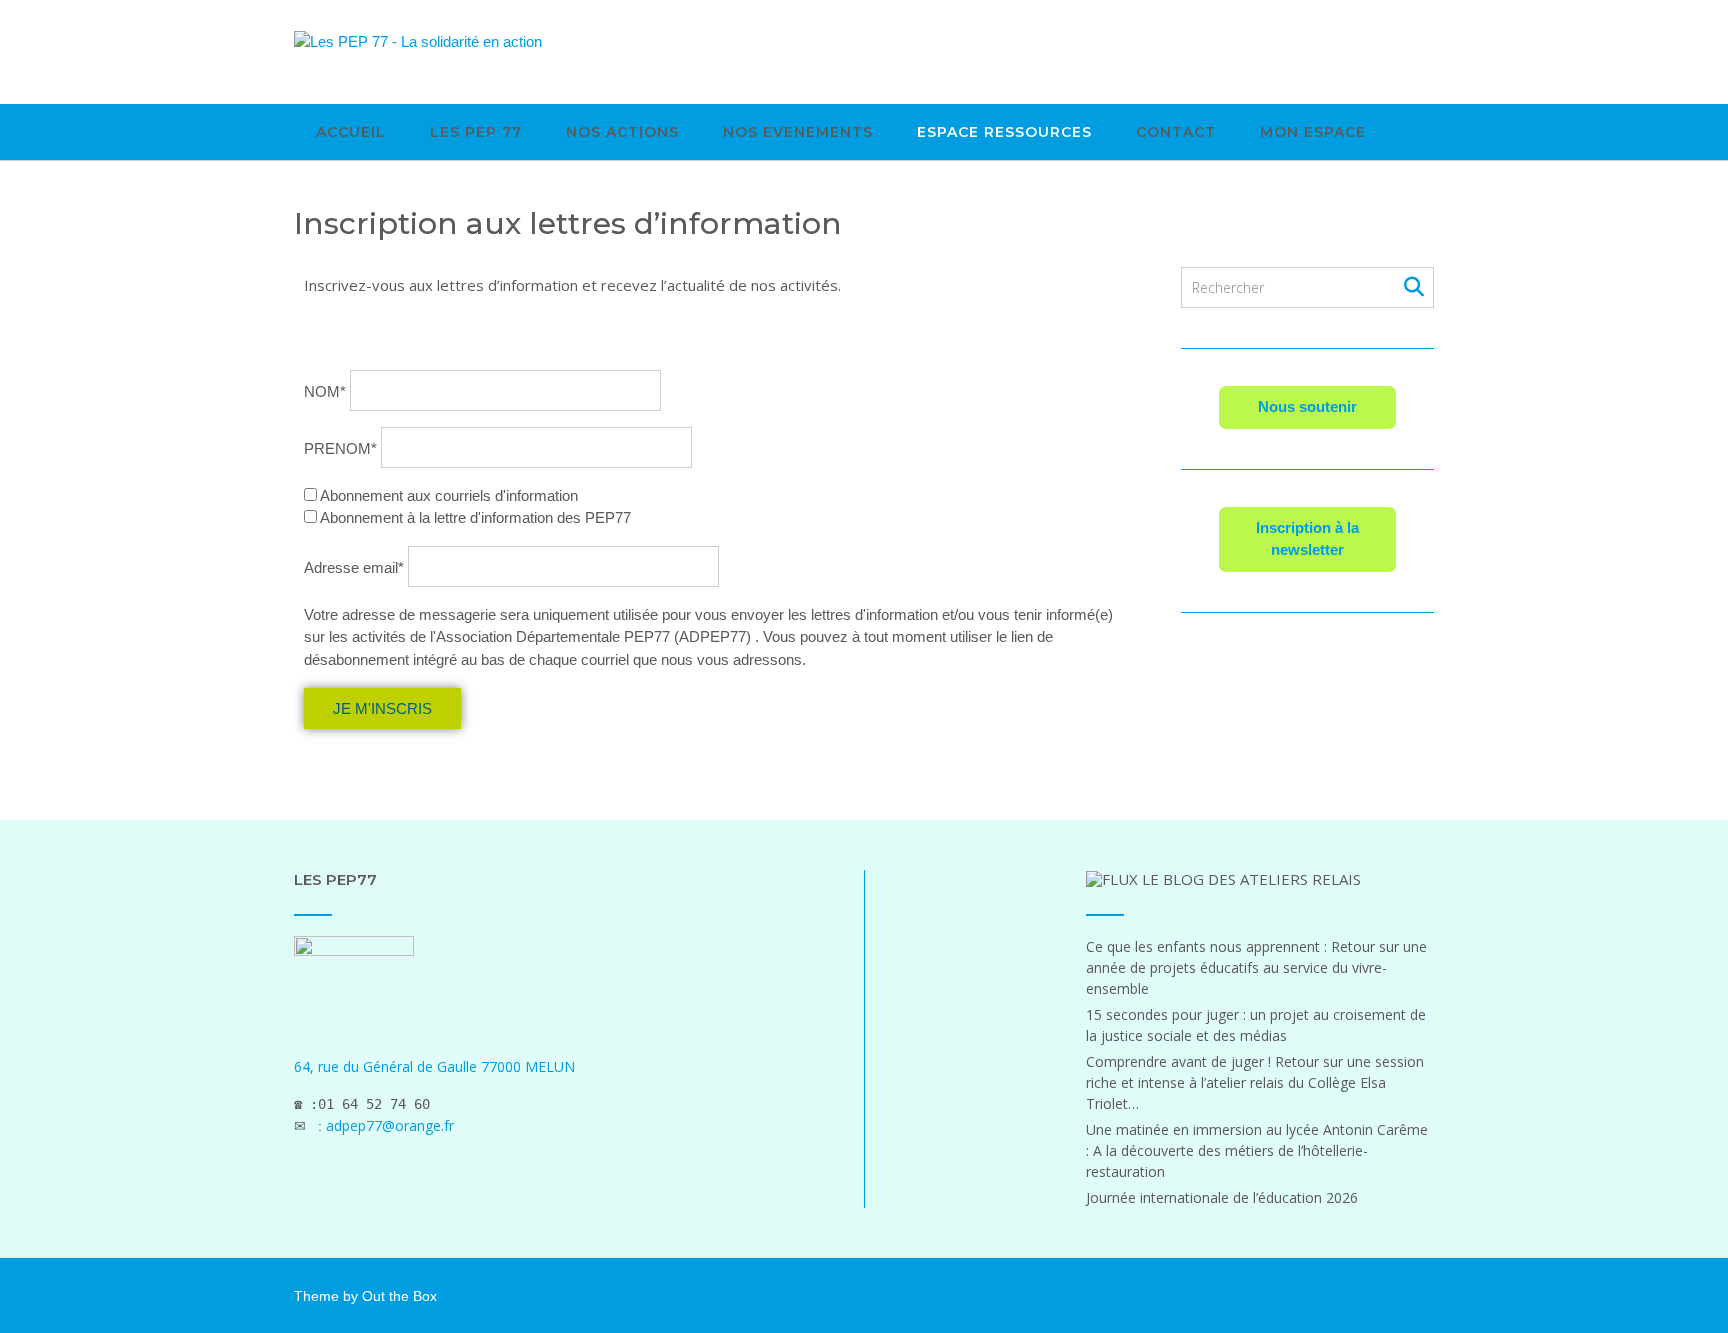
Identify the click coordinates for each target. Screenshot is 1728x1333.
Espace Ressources (1004, 132)
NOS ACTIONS (622, 132)
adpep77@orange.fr (390, 1125)
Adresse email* (354, 567)
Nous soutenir (1307, 406)
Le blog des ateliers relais (1251, 879)
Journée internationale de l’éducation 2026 (1222, 1197)
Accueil (351, 132)
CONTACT (1176, 132)
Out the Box (399, 1296)
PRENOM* (340, 448)
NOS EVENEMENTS (798, 132)
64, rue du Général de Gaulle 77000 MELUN (434, 1066)
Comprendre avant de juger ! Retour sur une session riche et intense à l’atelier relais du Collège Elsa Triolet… (1255, 1082)
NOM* (325, 390)
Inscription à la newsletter (1307, 539)
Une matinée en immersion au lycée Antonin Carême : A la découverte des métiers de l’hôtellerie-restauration (1257, 1150)
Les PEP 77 (476, 132)
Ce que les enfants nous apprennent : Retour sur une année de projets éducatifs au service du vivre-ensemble (1256, 967)
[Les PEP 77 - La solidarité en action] (418, 41)
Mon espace (1313, 132)
